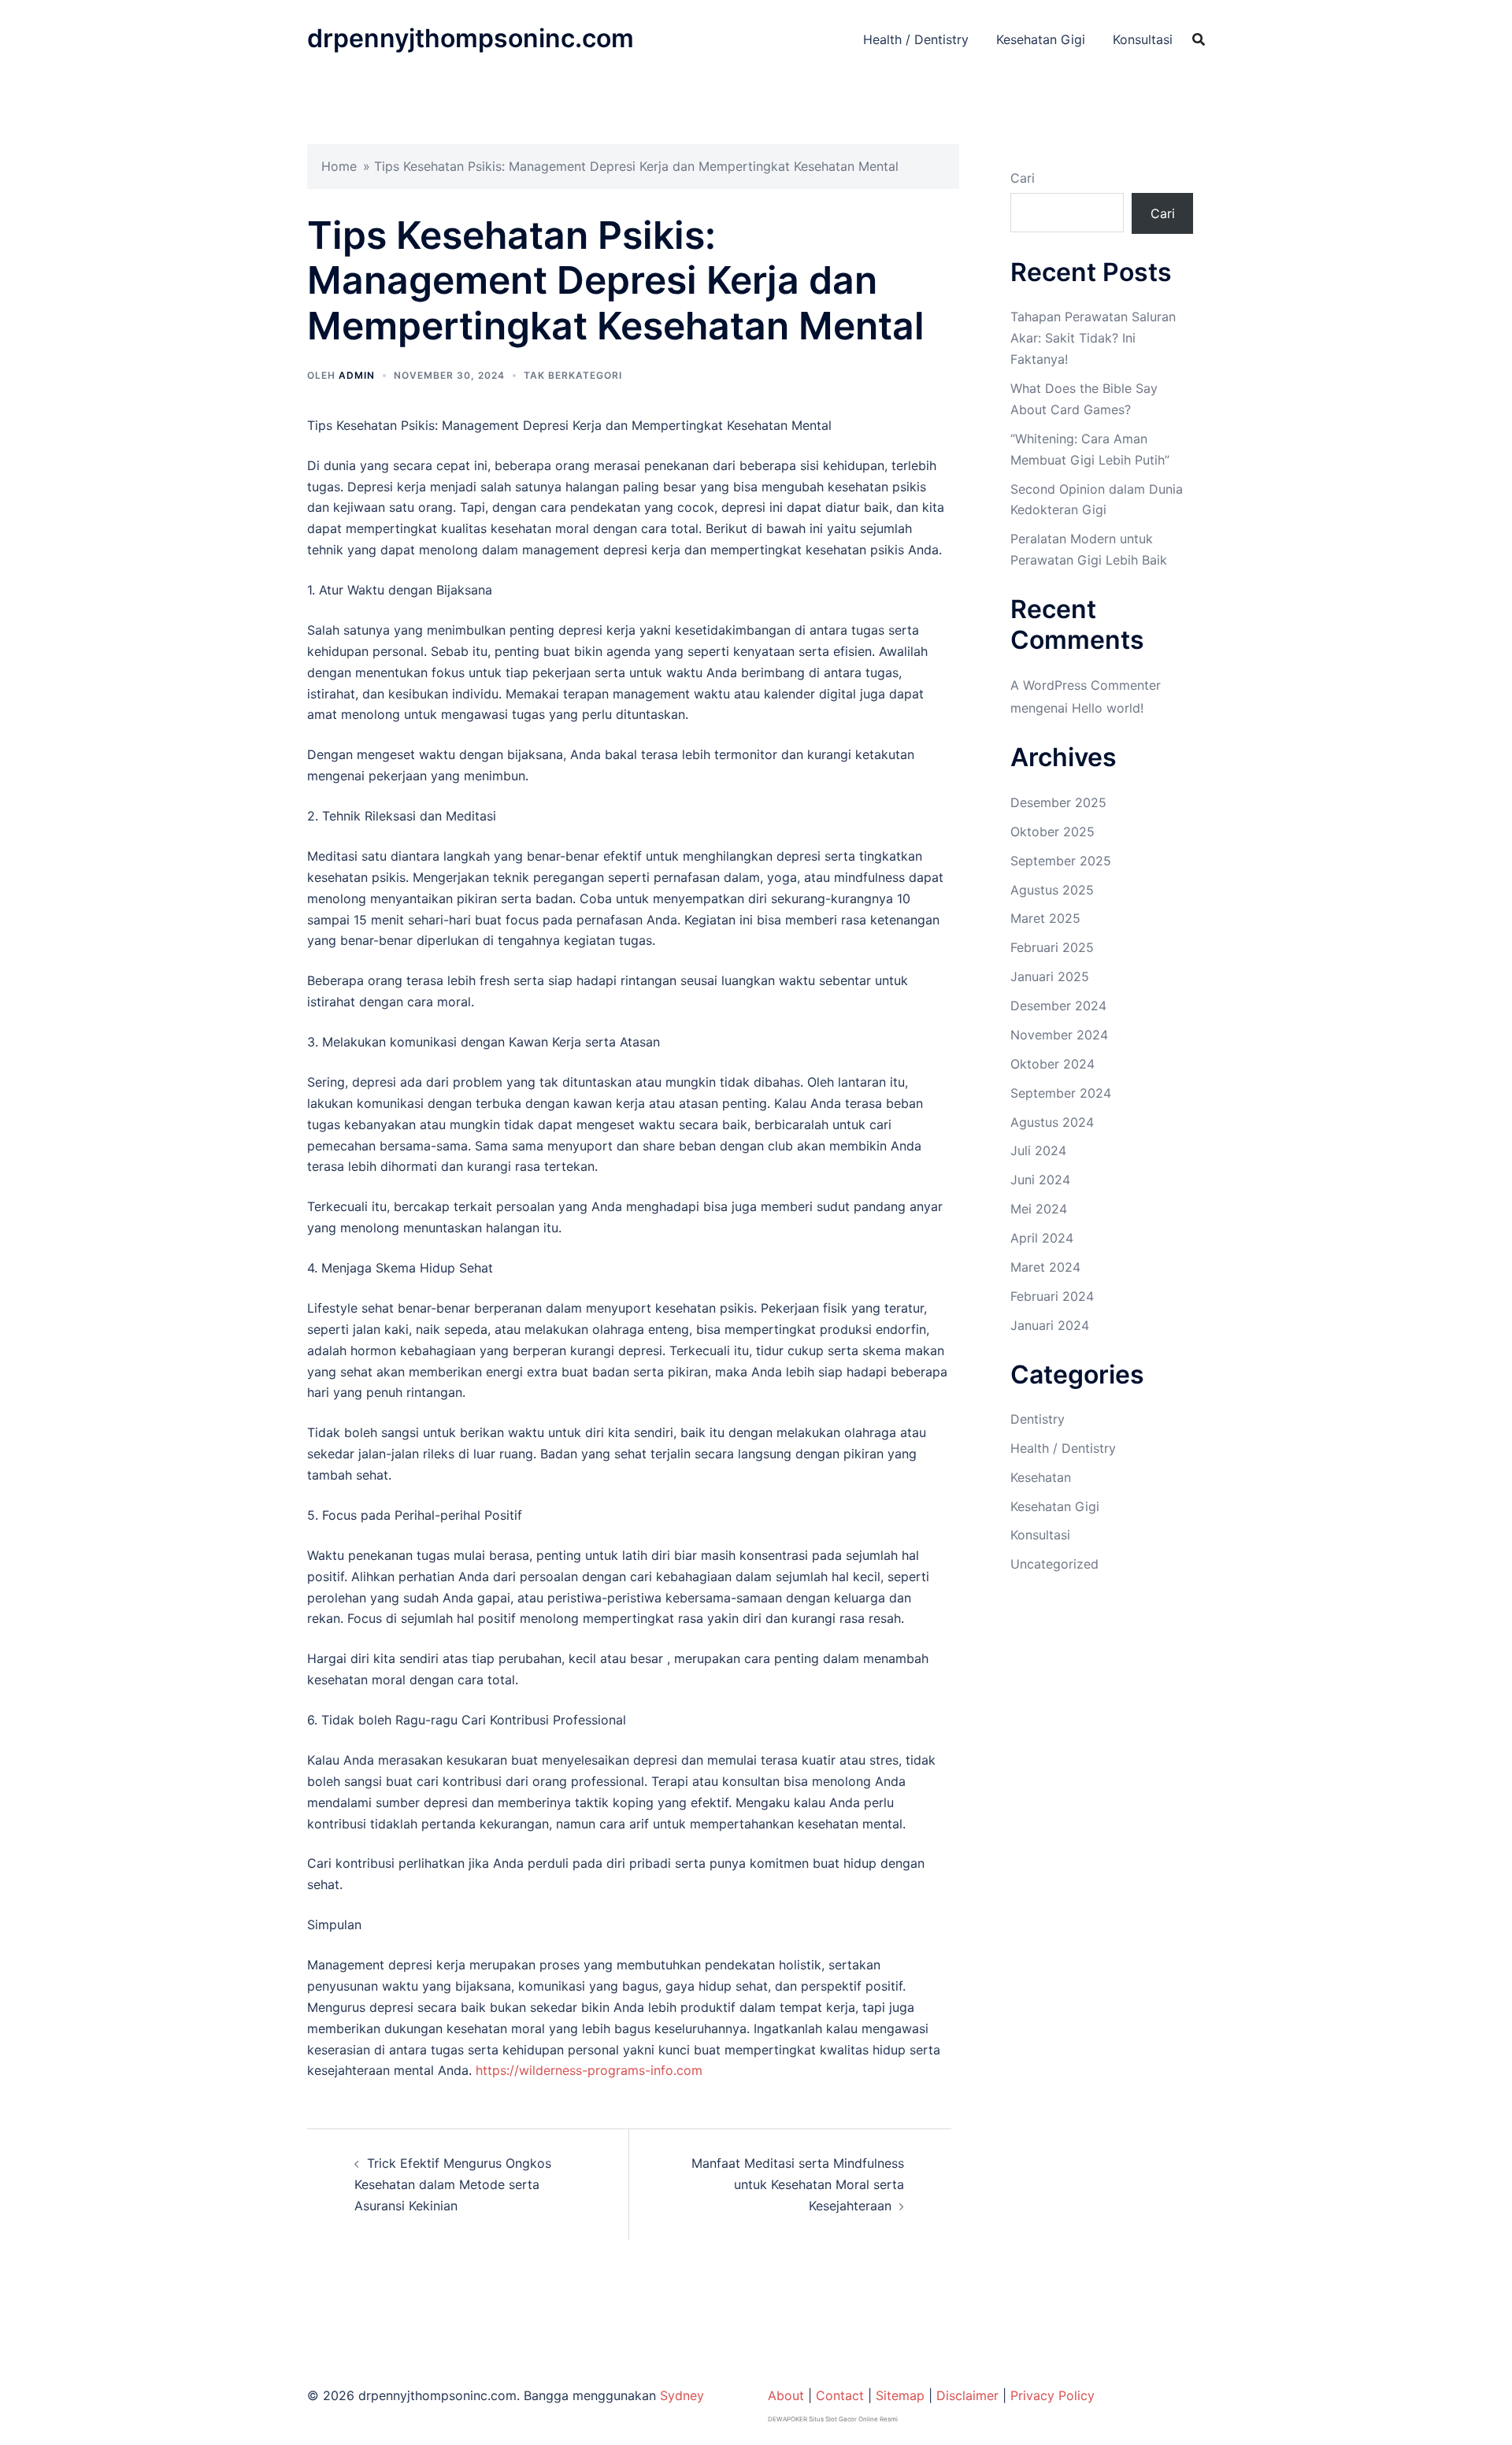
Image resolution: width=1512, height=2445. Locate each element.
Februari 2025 (1052, 947)
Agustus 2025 (1052, 890)
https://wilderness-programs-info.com (589, 2070)
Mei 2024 (1039, 1209)
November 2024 (1059, 1035)
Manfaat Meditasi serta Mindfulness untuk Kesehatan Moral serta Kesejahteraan (798, 2184)
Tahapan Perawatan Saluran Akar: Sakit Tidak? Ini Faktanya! (1093, 338)
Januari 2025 (1050, 976)
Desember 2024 (1058, 1006)
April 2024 (1042, 1238)
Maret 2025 (1045, 918)
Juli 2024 (1038, 1150)
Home (339, 166)
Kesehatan (1041, 1477)
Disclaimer (967, 2395)
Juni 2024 (1040, 1180)
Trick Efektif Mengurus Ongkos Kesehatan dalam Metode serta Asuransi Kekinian (453, 2184)
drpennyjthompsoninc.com (471, 38)
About (786, 2395)
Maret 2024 (1045, 1267)
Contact (840, 2395)
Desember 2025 (1058, 802)
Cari (1023, 178)
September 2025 (1061, 861)
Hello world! (1108, 708)
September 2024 (1061, 1093)
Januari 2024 (1050, 1325)
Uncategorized (1054, 1564)
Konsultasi (1143, 39)
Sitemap (900, 2395)
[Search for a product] (1199, 39)
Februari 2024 (1052, 1296)
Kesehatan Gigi (1041, 39)
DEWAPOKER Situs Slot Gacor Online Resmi (833, 2419)
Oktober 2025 (1052, 832)
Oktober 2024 (1052, 1064)
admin (357, 375)
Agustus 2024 (1052, 1122)
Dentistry (1038, 1419)
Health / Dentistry (916, 39)
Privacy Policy (1052, 2395)
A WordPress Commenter (1086, 685)
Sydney (682, 2395)
